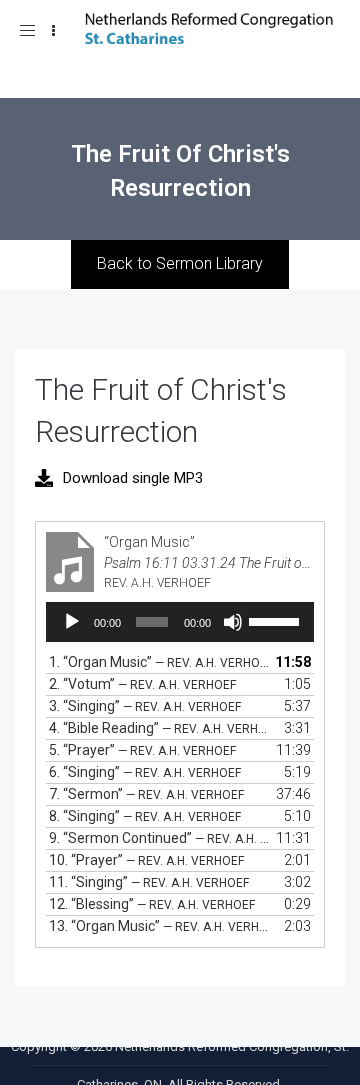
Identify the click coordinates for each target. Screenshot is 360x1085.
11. (149, 882)
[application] (180, 622)
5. (142, 750)
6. (145, 772)
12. (152, 904)
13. (160, 926)
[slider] (276, 620)
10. (146, 860)
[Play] (72, 622)
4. (160, 728)
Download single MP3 (133, 478)
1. (160, 662)
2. (142, 684)
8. (145, 816)
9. (160, 838)
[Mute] (233, 622)
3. (145, 706)
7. (146, 794)
